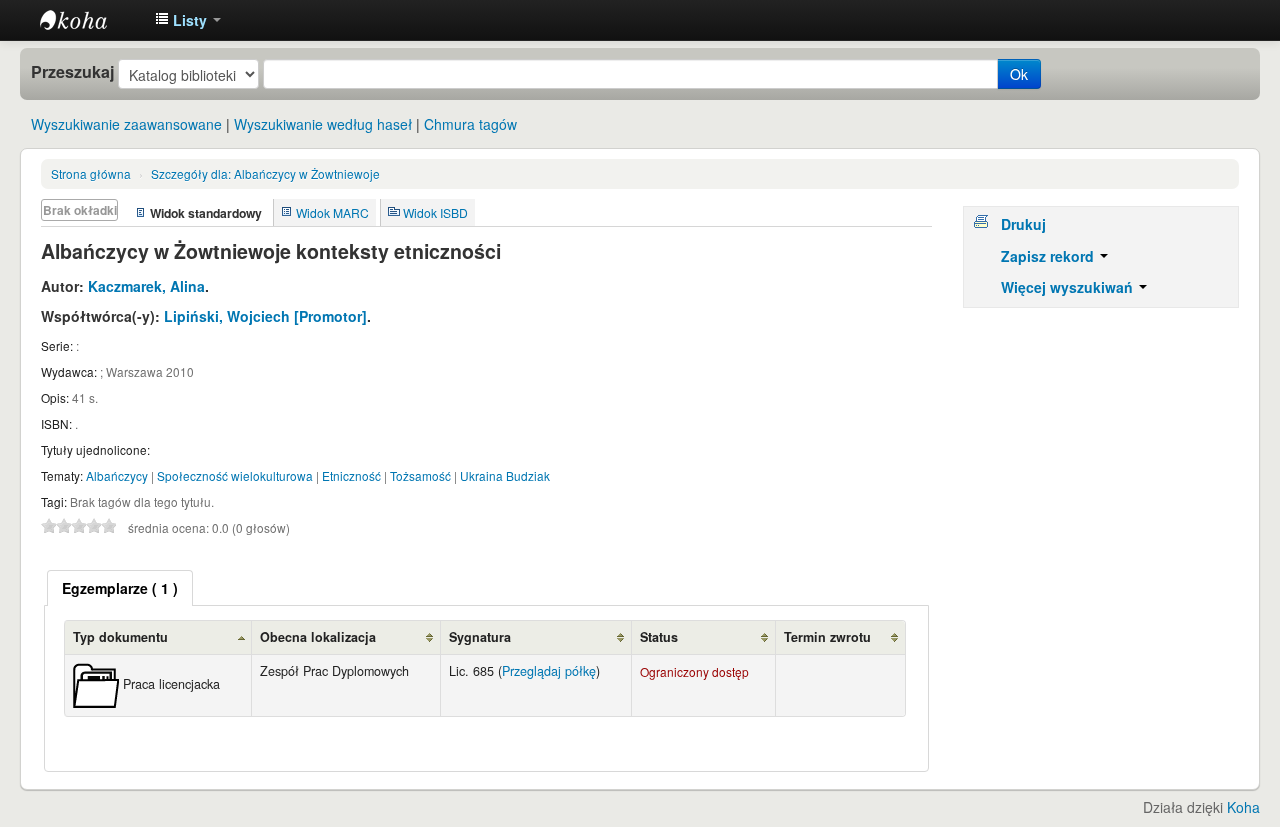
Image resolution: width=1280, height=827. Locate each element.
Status (659, 637)
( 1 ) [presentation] (120, 588)
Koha (1243, 807)
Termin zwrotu (827, 637)
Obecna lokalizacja (318, 637)
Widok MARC (332, 212)
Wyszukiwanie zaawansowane (126, 124)
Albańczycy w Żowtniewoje (265, 173)
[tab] (120, 588)
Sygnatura (480, 637)
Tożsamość (420, 475)
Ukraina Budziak (505, 475)
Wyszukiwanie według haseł (323, 124)
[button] (188, 20)
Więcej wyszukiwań (1069, 287)
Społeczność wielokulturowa (235, 475)
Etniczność (351, 475)
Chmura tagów (470, 124)
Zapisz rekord (1049, 256)
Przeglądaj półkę (549, 671)
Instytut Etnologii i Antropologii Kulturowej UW (90, 20)
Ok (1019, 74)
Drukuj (1023, 224)
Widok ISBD (435, 212)
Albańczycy (117, 475)
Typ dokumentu (120, 637)
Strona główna (91, 173)
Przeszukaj (72, 72)
